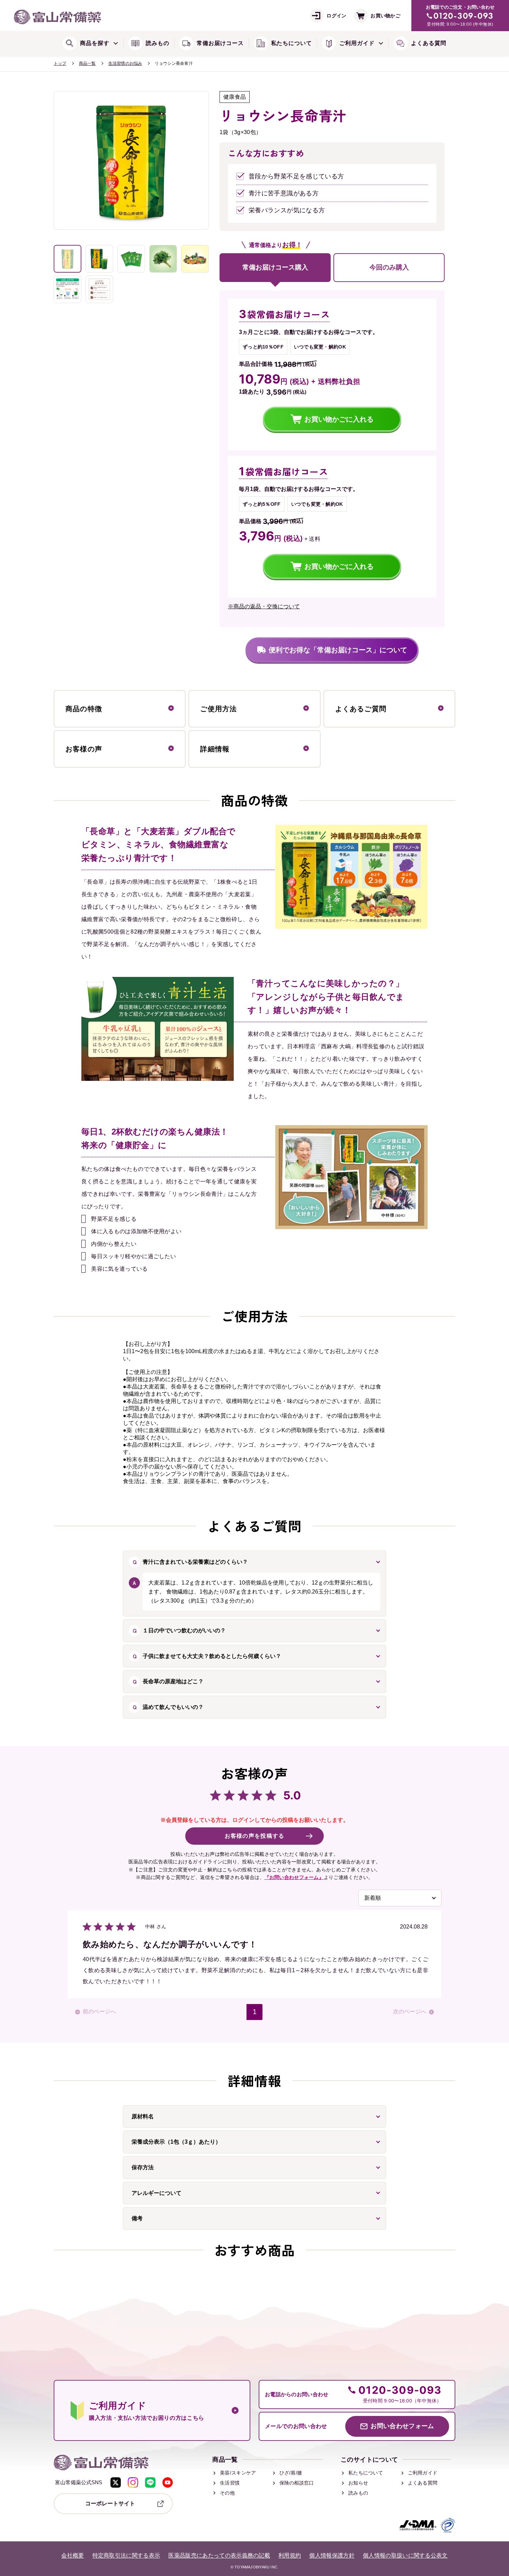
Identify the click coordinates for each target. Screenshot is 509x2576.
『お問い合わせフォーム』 (294, 1877)
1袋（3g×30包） (240, 132)
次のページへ (410, 2012)
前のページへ (99, 2012)
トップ (60, 63)
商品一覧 (87, 63)
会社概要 (73, 2556)
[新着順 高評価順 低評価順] (400, 1898)
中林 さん (156, 1926)
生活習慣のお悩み (125, 63)
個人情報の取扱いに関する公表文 (405, 2556)
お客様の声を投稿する (255, 1836)
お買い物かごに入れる (339, 419)
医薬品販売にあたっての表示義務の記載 (219, 2556)
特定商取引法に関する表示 (126, 2556)
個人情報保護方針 (332, 2556)
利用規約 (290, 2556)
